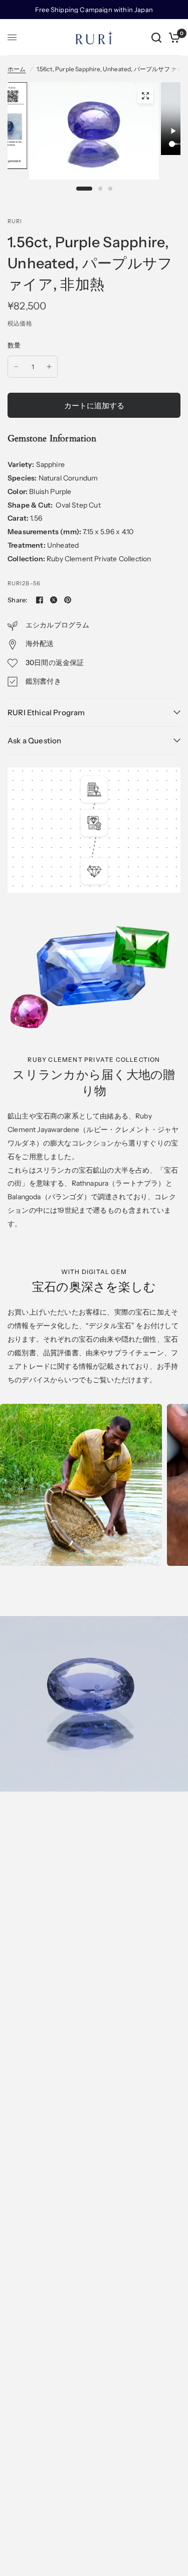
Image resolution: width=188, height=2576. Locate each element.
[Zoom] (145, 96)
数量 (14, 345)
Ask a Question (34, 741)
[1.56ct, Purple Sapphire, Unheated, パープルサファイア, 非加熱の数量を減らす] (16, 367)
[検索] (156, 37)
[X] (54, 600)
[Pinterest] (68, 600)
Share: (18, 600)
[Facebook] (40, 600)
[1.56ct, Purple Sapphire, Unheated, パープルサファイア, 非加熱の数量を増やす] (49, 367)
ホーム (17, 69)
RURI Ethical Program (46, 712)
